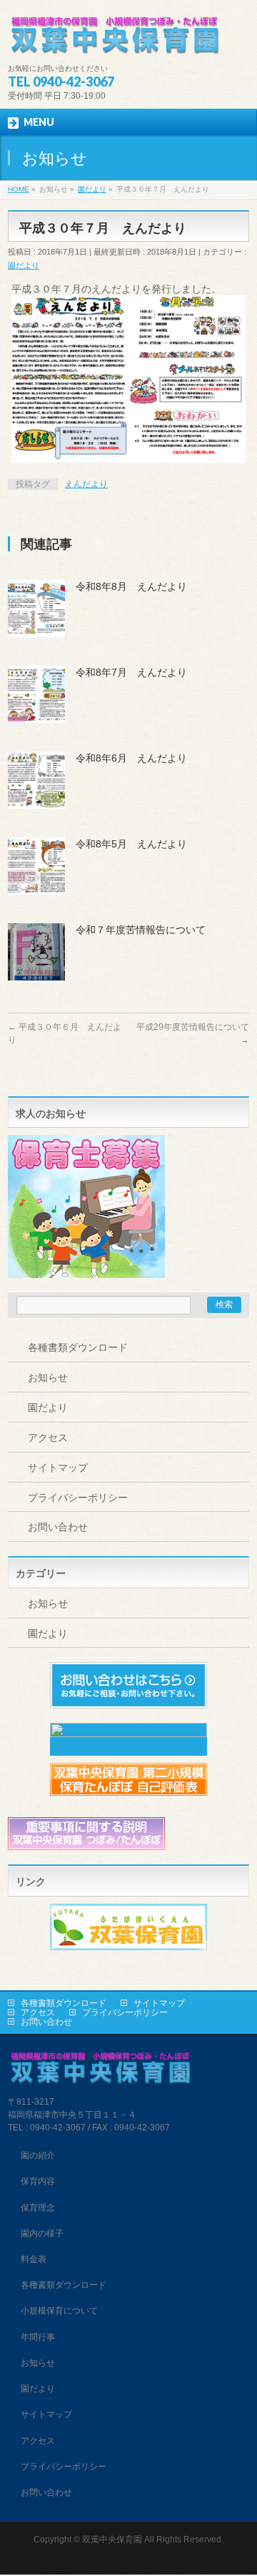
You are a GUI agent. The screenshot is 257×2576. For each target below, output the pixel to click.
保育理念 (38, 2208)
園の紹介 (38, 2155)
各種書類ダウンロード (78, 1347)
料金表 (34, 2259)
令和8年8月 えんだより (131, 586)
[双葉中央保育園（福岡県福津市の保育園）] (115, 40)
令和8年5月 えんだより (131, 844)
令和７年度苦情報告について (141, 930)
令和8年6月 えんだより (131, 758)
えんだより (86, 484)
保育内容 (38, 2181)
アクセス (48, 1437)
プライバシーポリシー (78, 1498)
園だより (24, 265)
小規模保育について (59, 2311)
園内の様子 (42, 2233)
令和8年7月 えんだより (131, 672)
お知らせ (48, 1377)
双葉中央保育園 (112, 2540)
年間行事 (38, 2337)
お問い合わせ (58, 1527)
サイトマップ (58, 1468)
